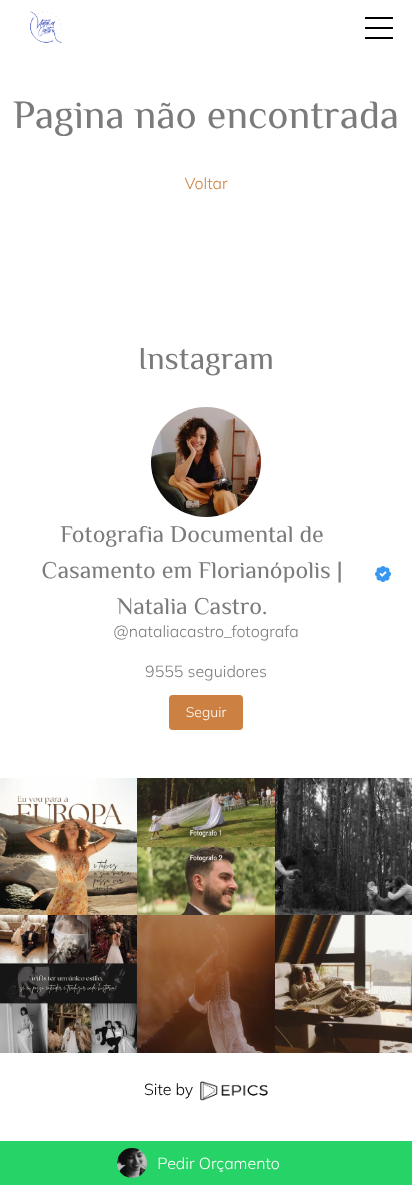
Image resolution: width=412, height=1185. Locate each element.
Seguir (206, 712)
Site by (170, 1089)
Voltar (205, 183)
